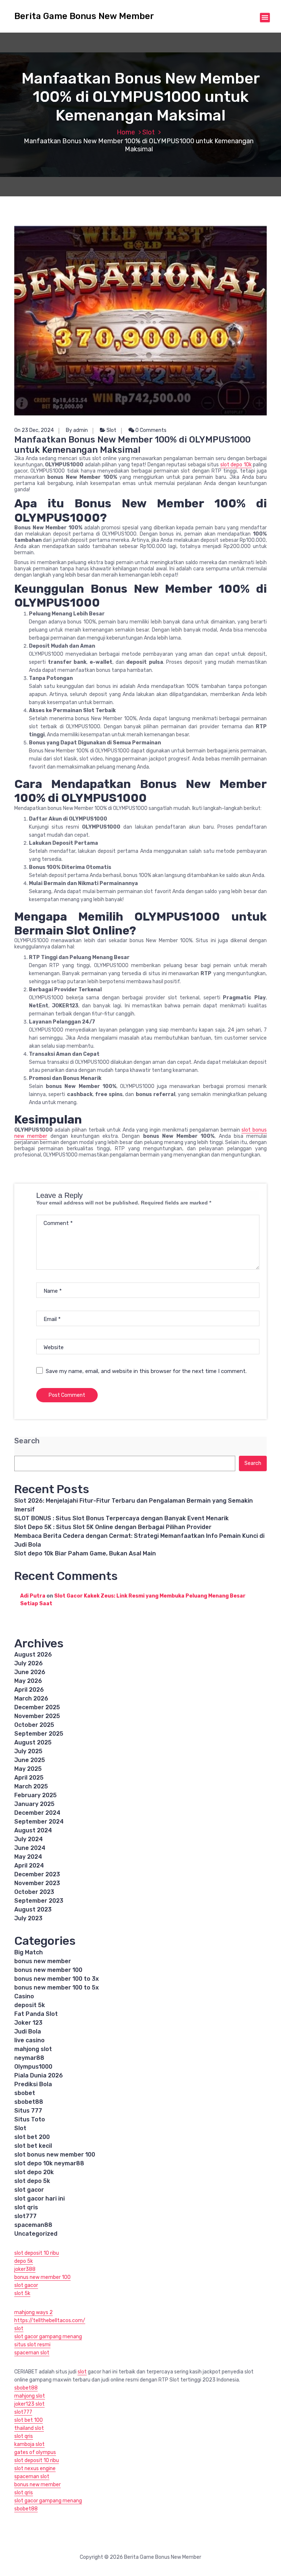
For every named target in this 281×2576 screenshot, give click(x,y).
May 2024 (28, 1857)
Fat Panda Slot (36, 2014)
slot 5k (22, 2293)
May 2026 (28, 1681)
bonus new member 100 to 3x (57, 1979)
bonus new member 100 (48, 1970)
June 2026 (30, 1672)
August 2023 (33, 1909)
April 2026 (29, 1690)
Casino (24, 1996)
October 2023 (34, 1892)
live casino (29, 2040)
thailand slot (29, 2428)
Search (27, 1441)
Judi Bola (28, 2031)
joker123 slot (29, 2404)
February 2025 (35, 1795)
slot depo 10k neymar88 (49, 2163)
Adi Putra (33, 1596)
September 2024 (39, 1822)
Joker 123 (28, 2023)
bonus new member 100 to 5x (57, 1987)
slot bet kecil (33, 2146)
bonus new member (43, 1961)
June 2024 (30, 1848)
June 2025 (30, 1760)
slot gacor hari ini (40, 2199)
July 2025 (28, 1751)
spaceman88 (33, 2225)
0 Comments (150, 430)
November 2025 (37, 1716)
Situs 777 (28, 2111)
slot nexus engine (35, 2468)
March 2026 (31, 1698)
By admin (77, 430)
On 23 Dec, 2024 (34, 430)
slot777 (25, 2216)
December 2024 (37, 1813)
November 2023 (37, 1883)
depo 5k (24, 2261)
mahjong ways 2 (33, 2312)
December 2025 (37, 1707)
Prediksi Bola (33, 2084)
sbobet (25, 2093)
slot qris (26, 2207)
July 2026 (29, 1663)
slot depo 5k (32, 2181)
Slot (149, 132)
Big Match (29, 1952)
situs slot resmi (32, 2345)
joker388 (25, 2269)
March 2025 (31, 1786)
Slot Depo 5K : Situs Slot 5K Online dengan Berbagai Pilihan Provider (113, 1527)
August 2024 (33, 1830)
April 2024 (29, 1866)
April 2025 (29, 1778)
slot (19, 2329)
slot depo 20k (34, 2172)
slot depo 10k (236, 465)
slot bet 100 (29, 2420)
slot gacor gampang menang (48, 2337)
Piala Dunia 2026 (39, 2075)
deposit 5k (30, 2005)
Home (126, 132)
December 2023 (37, 1874)
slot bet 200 (32, 2137)
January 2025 (34, 1804)
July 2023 (28, 1918)
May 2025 (28, 1769)
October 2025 (34, 1725)
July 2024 (29, 1839)
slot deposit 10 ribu (37, 2253)
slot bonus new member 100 (55, 2155)
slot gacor (29, 2190)
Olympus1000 (33, 2067)
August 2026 (33, 1655)
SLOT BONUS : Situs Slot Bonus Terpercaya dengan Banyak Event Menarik (121, 1518)
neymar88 (29, 2058)
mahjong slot (33, 2049)
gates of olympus (35, 2452)
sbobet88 (29, 2102)
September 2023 (39, 1901)
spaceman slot (32, 2353)
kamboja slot (29, 2444)
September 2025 (39, 1734)
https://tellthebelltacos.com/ (50, 2320)
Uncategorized (36, 2234)
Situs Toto (30, 2119)
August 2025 (33, 1742)
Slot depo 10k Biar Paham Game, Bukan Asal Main (85, 1553)
